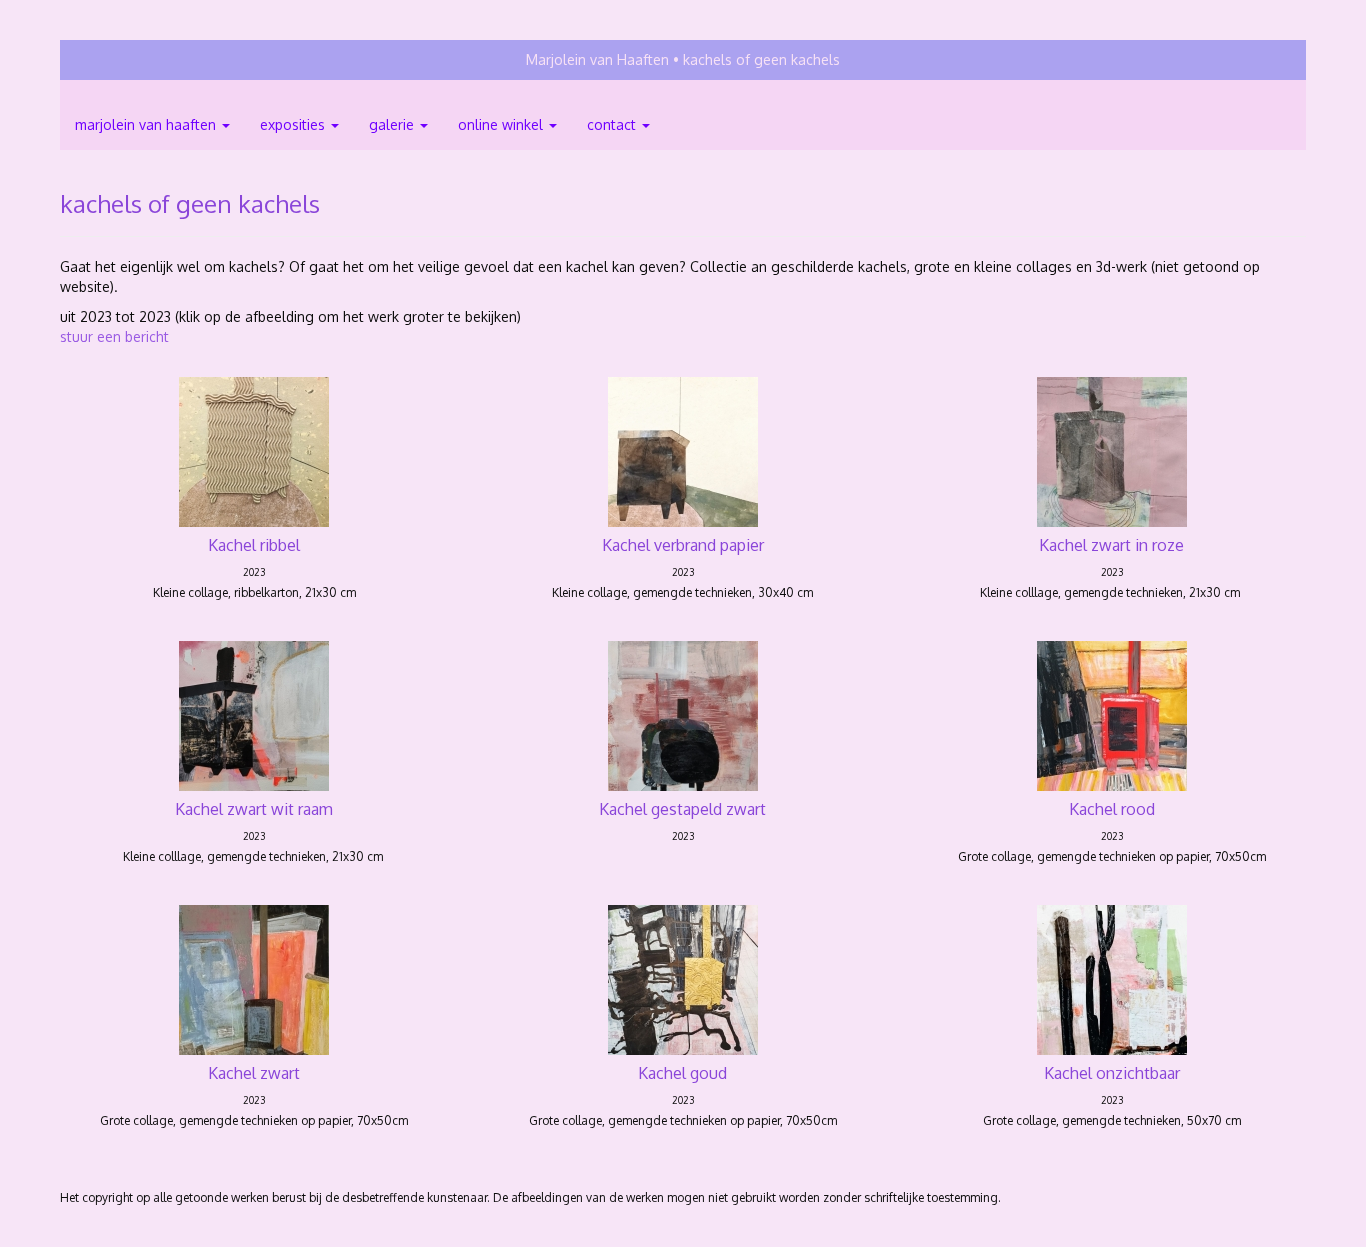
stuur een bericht (114, 336)
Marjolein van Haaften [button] (147, 124)
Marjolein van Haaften (597, 59)
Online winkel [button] (502, 124)
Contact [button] (613, 124)
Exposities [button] (294, 124)
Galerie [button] (393, 124)
